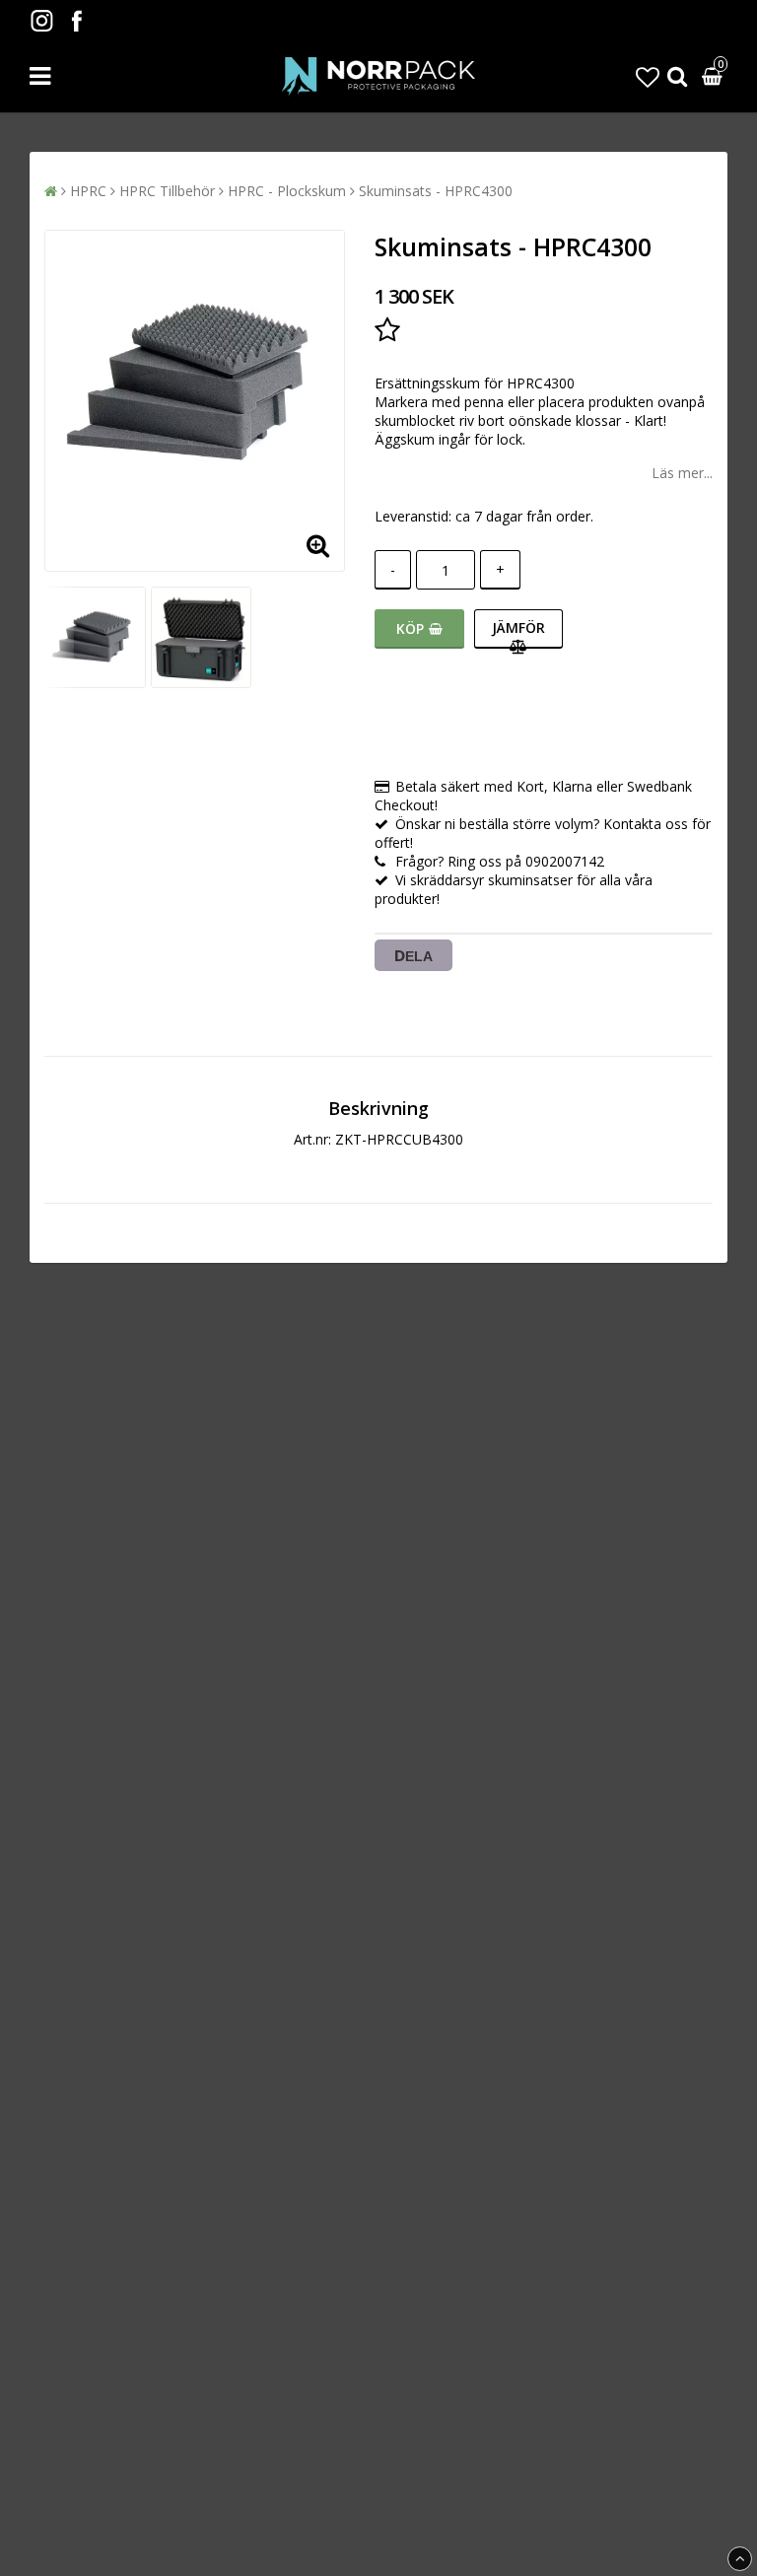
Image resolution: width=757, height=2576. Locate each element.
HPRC (88, 191)
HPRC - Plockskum (287, 191)
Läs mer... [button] (682, 473)
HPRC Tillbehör (167, 191)
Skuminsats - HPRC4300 (436, 191)
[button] (648, 76)
